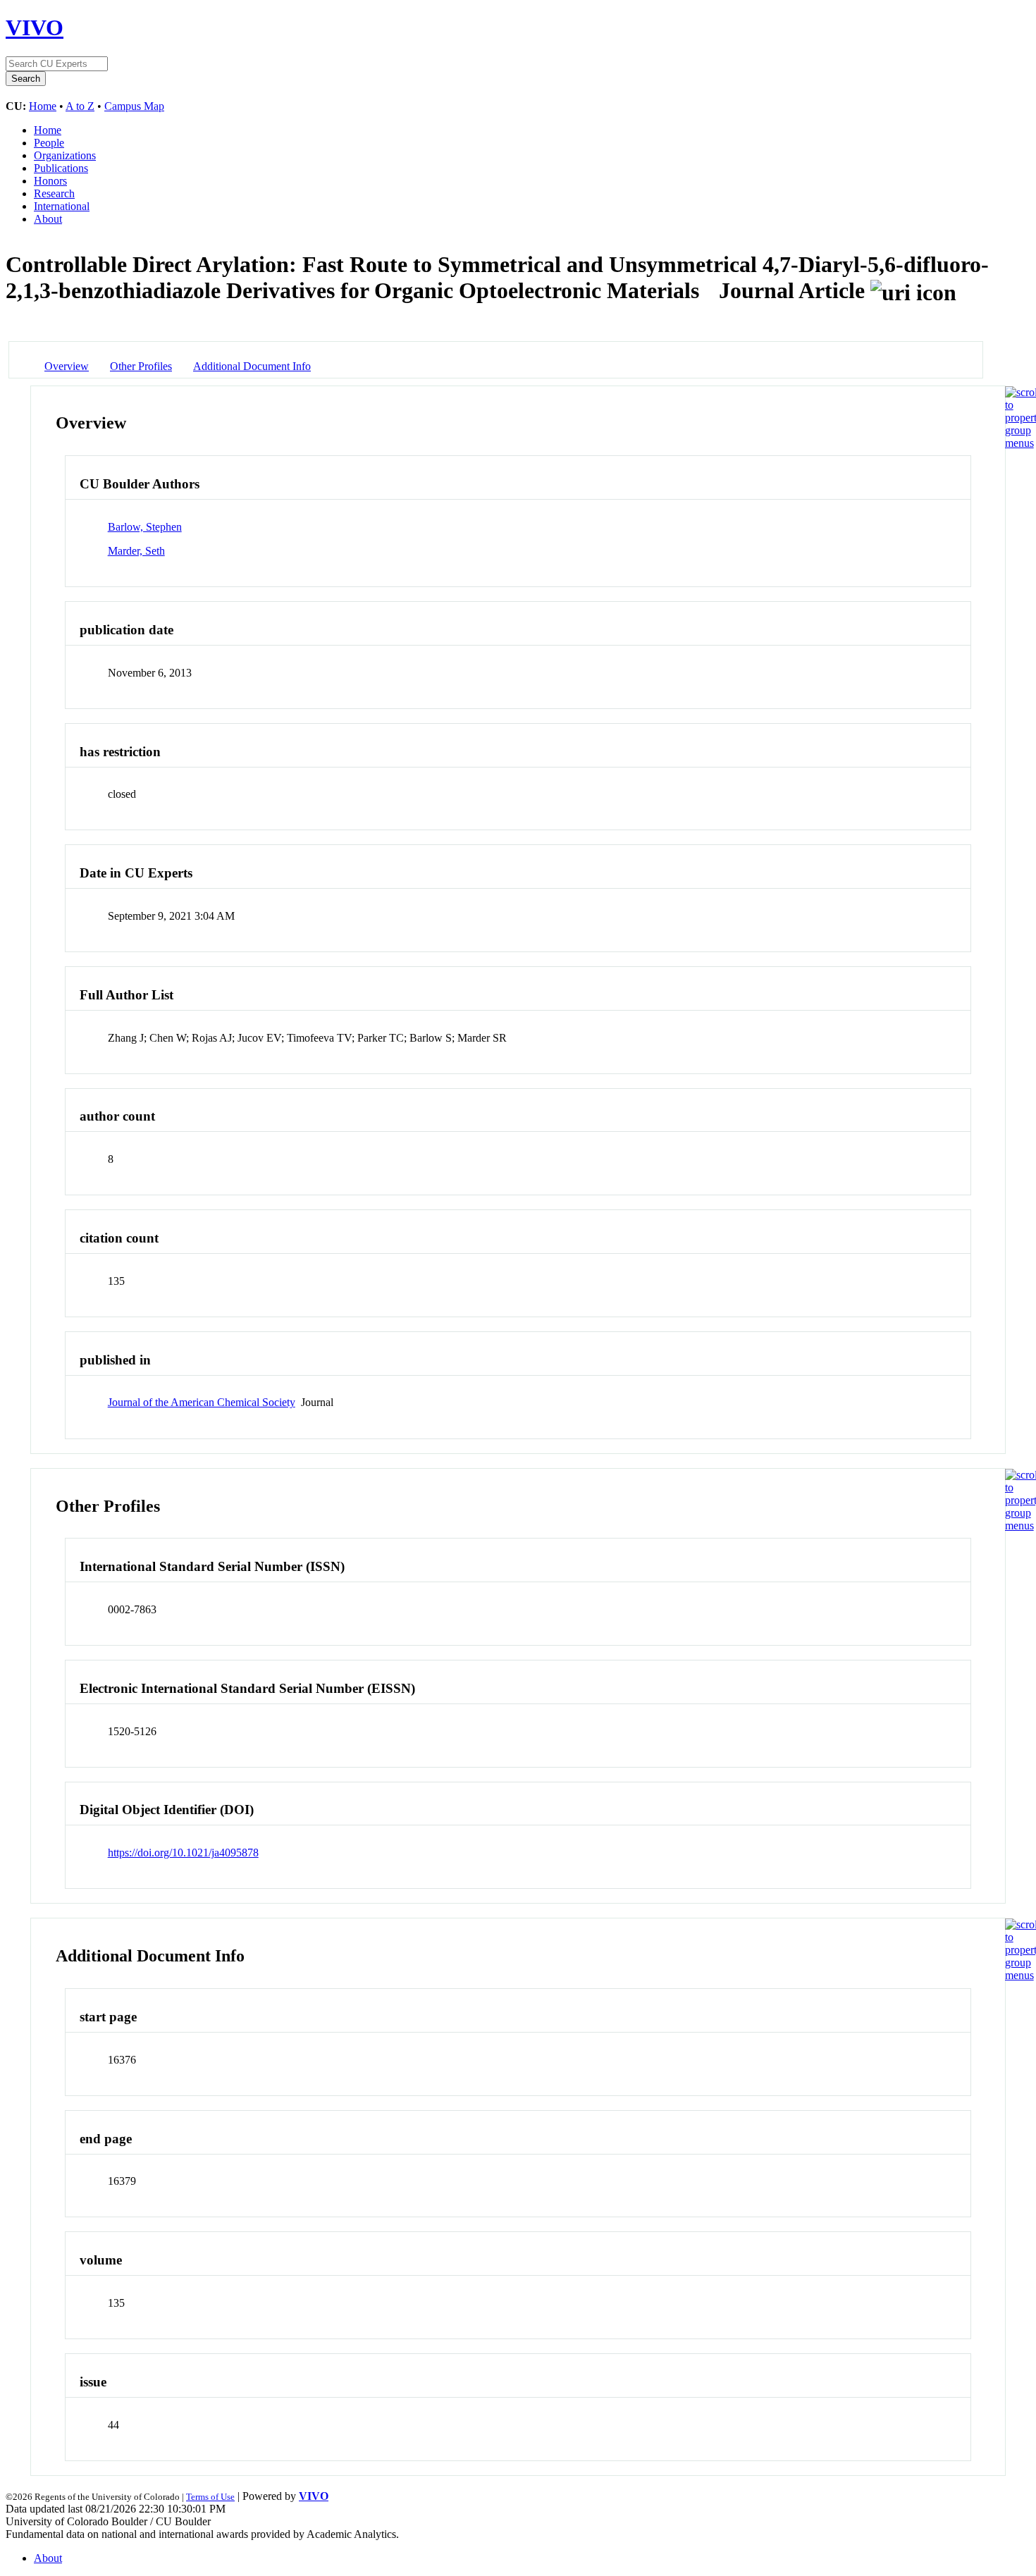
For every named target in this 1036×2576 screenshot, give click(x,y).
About (48, 219)
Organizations (65, 155)
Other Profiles (141, 366)
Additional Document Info (252, 366)
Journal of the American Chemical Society (202, 1402)
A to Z (80, 106)
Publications (61, 168)
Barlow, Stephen (145, 527)
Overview (67, 366)
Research (54, 193)
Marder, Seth (136, 551)
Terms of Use (210, 2497)
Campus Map (134, 106)
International (62, 206)
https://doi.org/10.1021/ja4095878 (183, 1853)
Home (43, 106)
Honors (50, 181)
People (49, 143)
